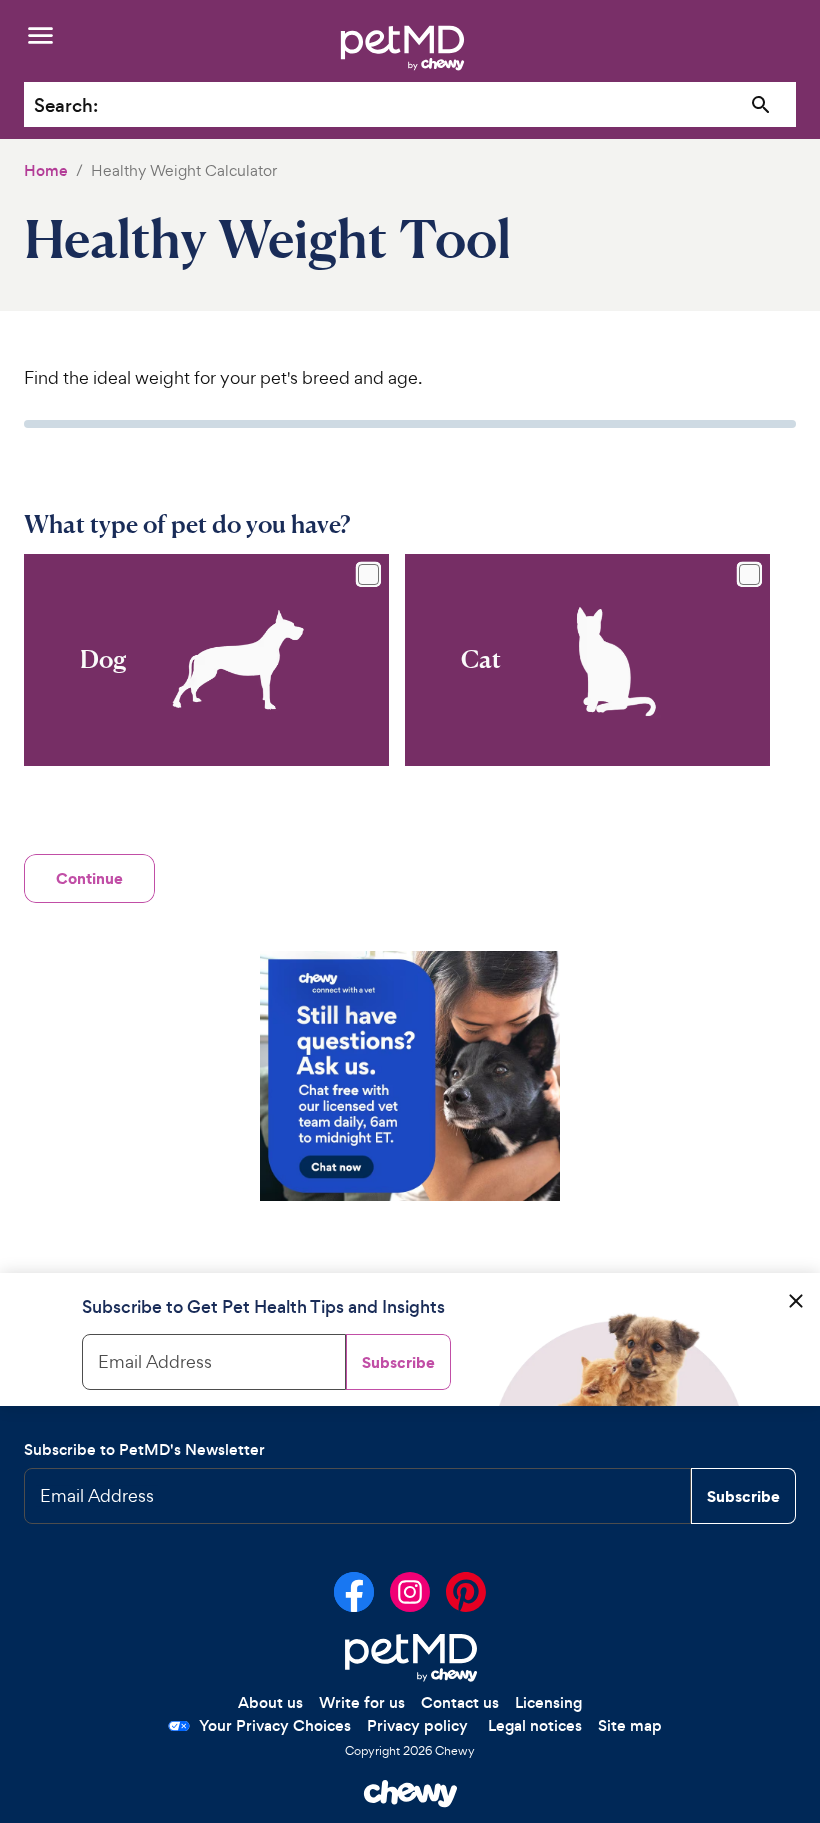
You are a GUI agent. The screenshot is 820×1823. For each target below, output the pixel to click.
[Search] (761, 105)
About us (270, 1702)
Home (46, 170)
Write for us (362, 1702)
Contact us (460, 1702)
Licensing (548, 1702)
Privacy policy (417, 1725)
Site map (630, 1725)
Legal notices (535, 1725)
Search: (66, 105)
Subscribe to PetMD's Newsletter (144, 1449)
